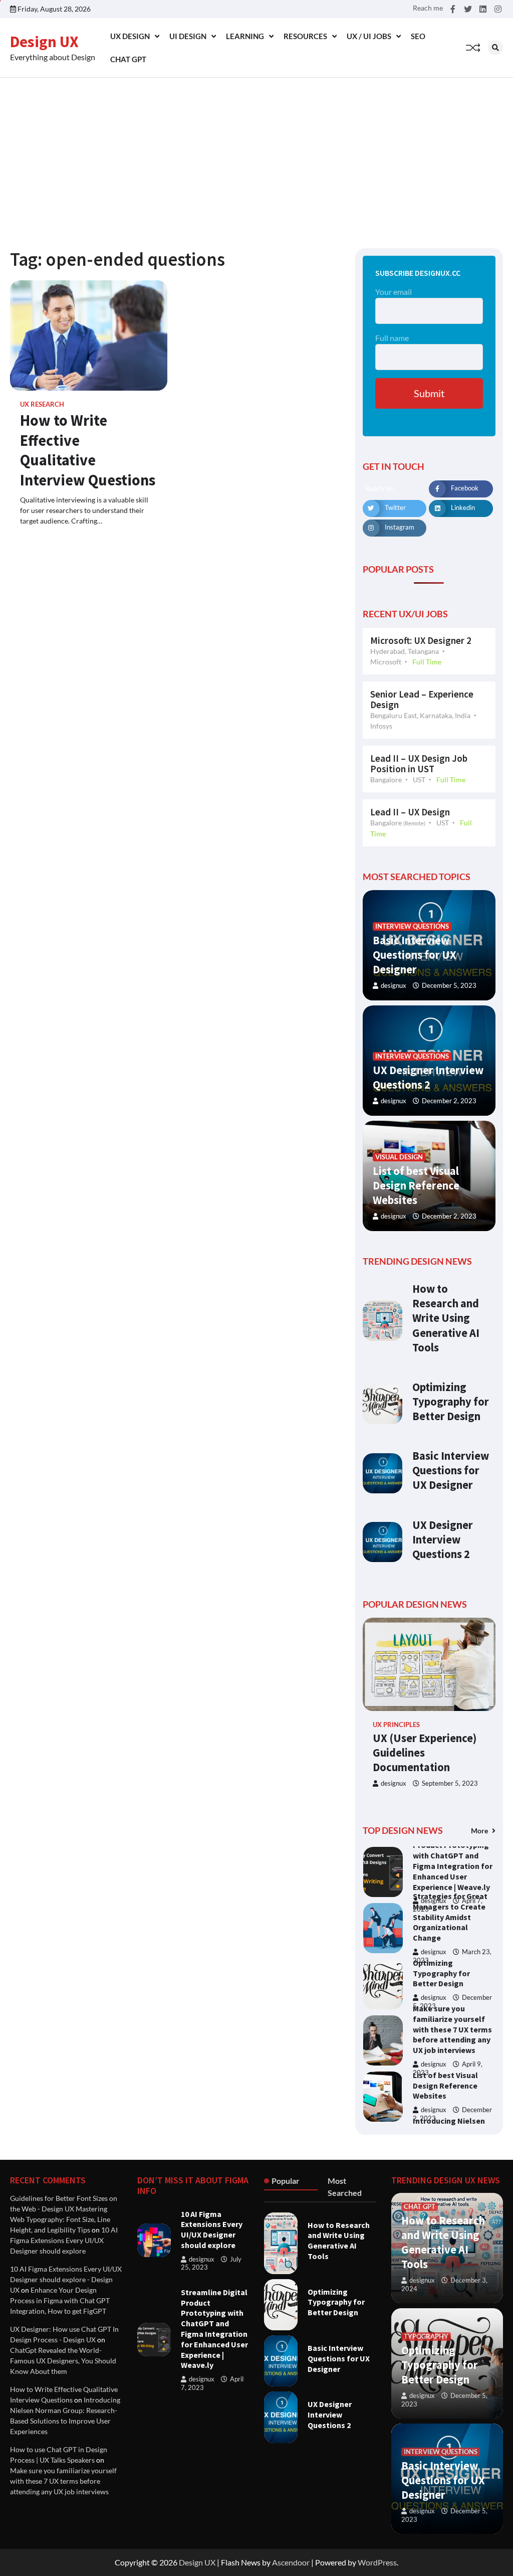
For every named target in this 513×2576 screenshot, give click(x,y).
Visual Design (399, 1157)
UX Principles (396, 1725)
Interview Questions (412, 926)
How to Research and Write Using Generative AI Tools (446, 1318)
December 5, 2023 (449, 986)
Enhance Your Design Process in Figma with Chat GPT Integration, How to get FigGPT (60, 2300)
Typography (426, 2337)
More (480, 1831)
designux (394, 986)
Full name (392, 338)
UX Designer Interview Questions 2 (428, 1077)
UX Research (42, 404)
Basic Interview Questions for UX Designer (415, 955)
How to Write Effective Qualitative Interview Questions (88, 450)
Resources (305, 36)
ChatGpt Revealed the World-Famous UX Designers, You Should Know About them (63, 2361)
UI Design (188, 36)
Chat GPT (128, 59)
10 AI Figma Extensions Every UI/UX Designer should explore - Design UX (66, 2279)
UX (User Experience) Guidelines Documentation (425, 1753)
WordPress (377, 2562)
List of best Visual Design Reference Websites (416, 1185)
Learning (245, 36)
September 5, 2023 (450, 1783)
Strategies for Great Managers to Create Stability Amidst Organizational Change (450, 1861)
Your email (394, 292)
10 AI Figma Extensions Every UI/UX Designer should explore (64, 2240)
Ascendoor (291, 2562)
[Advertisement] (256, 153)
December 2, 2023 (449, 1101)
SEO (418, 36)
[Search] (495, 48)
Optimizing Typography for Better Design (451, 1402)
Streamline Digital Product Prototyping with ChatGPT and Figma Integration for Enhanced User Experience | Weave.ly (214, 2329)
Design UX (44, 42)
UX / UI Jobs (369, 36)
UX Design (130, 36)
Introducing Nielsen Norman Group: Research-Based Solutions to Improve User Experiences (452, 2085)
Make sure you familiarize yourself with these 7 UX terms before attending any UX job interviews (452, 1973)
